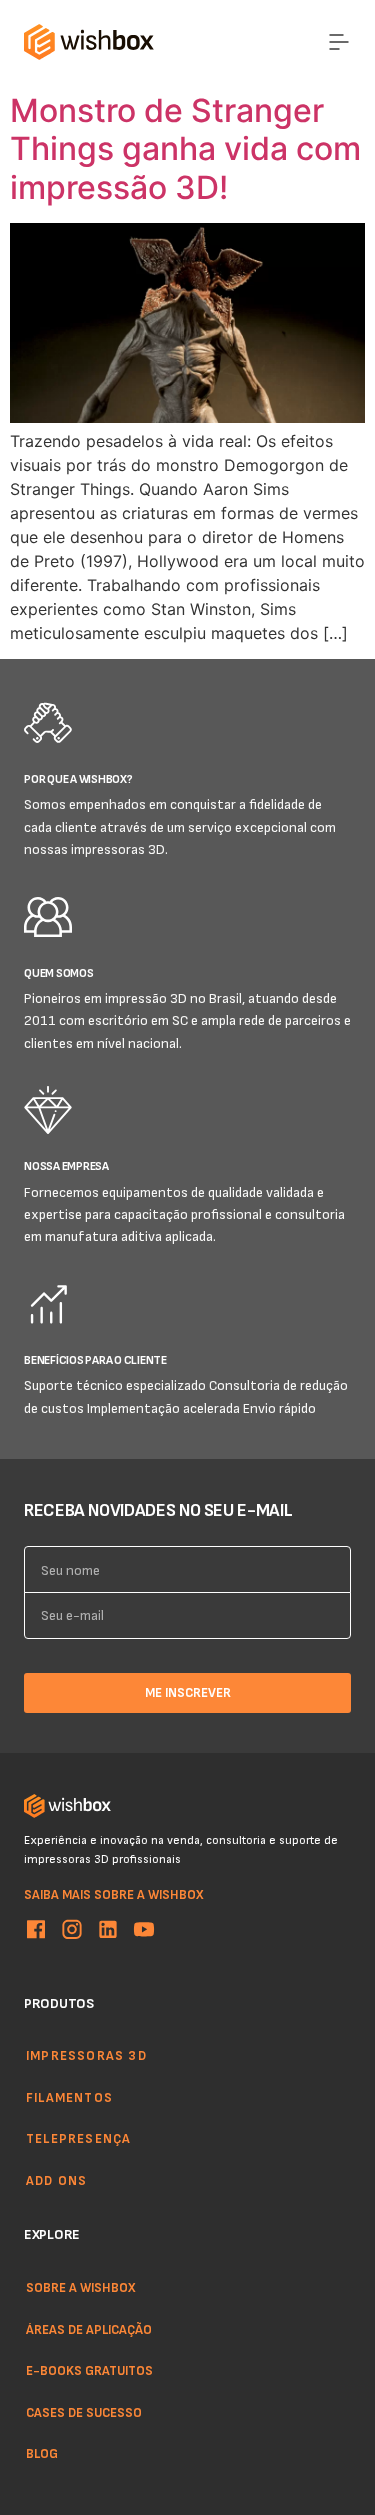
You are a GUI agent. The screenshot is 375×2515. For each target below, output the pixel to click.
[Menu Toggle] (339, 42)
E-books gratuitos (89, 2370)
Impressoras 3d (86, 2055)
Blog (42, 2453)
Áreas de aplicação (89, 2328)
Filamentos (69, 2097)
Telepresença (78, 2139)
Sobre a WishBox (81, 2287)
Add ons (56, 2180)
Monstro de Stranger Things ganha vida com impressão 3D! (185, 149)
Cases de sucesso (84, 2411)
